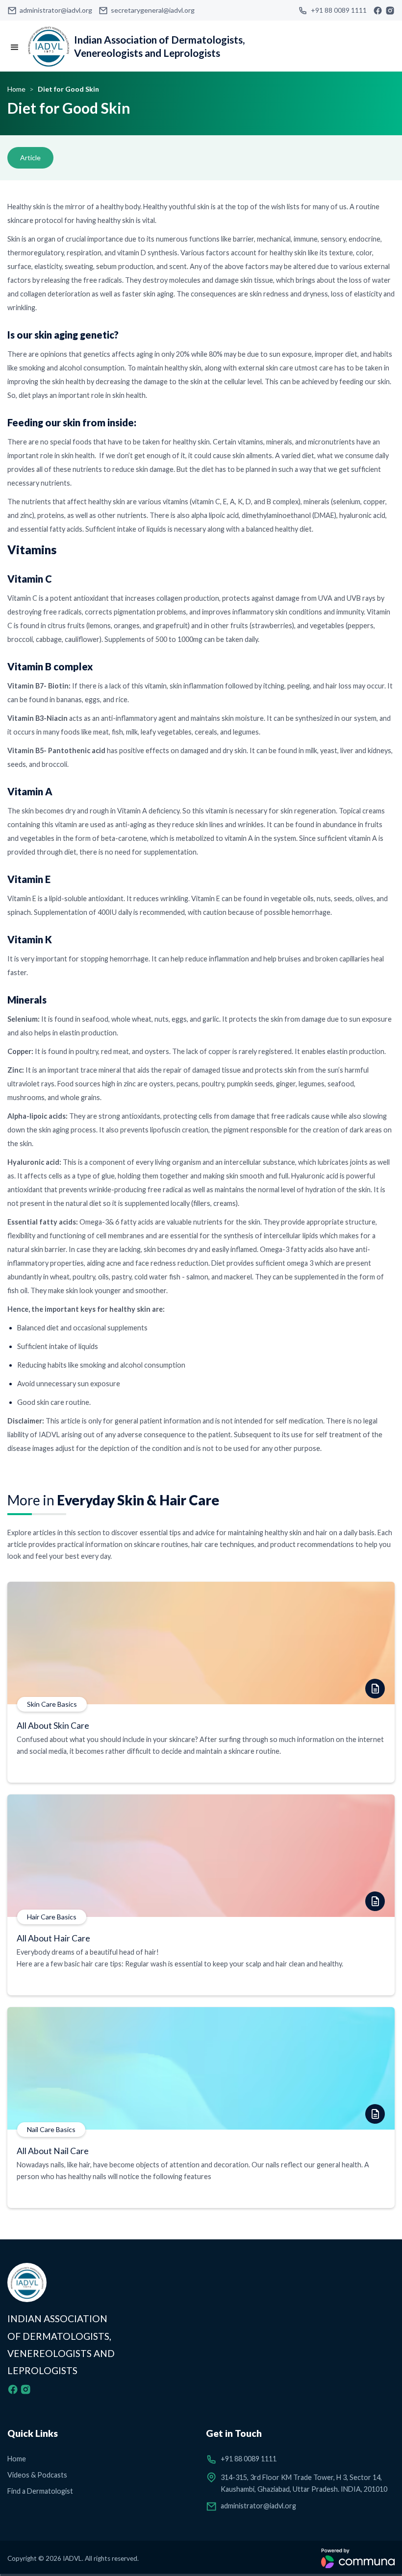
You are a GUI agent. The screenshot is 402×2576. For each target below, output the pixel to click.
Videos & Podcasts (37, 2475)
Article (30, 158)
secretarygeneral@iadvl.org (153, 10)
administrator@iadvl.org (56, 10)
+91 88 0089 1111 (339, 10)
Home (16, 89)
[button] (15, 48)
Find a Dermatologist (40, 2491)
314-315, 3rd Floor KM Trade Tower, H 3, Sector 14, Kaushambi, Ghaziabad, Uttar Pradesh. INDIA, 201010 (304, 2483)
